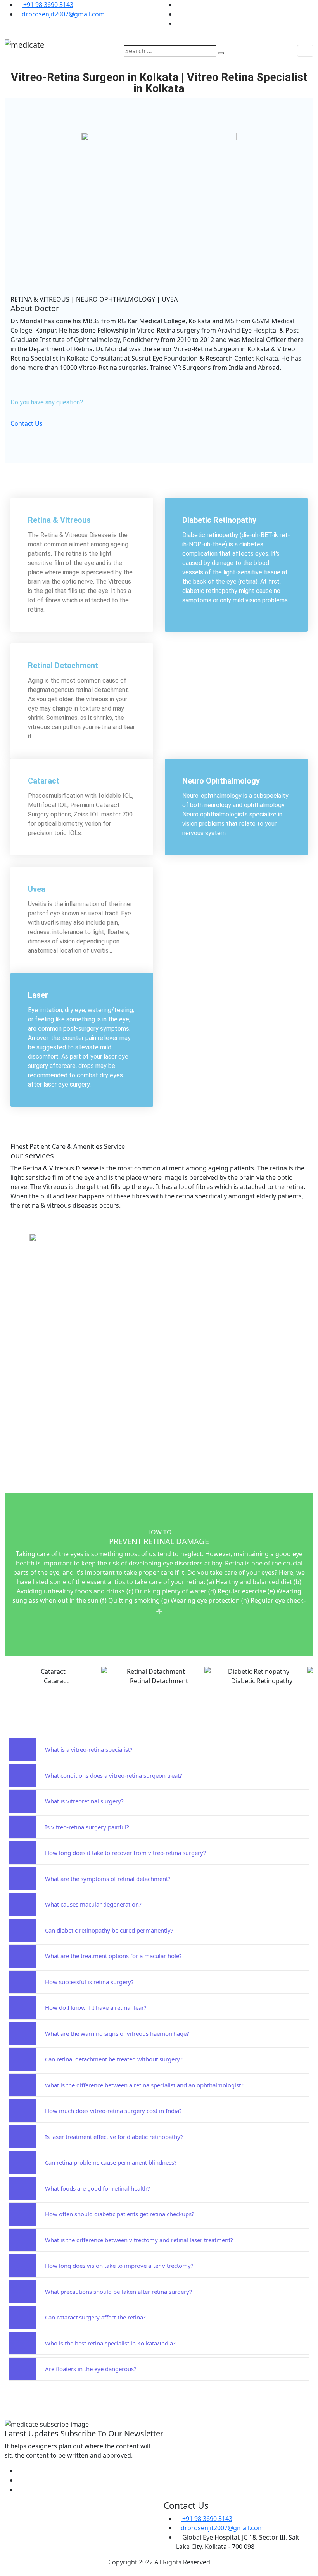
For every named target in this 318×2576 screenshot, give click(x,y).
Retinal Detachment (63, 666)
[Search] (221, 53)
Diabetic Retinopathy (219, 520)
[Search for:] (170, 51)
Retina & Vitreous (59, 520)
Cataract (44, 781)
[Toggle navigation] (305, 51)
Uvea (37, 889)
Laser (38, 995)
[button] (12, 1676)
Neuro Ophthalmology (221, 781)
